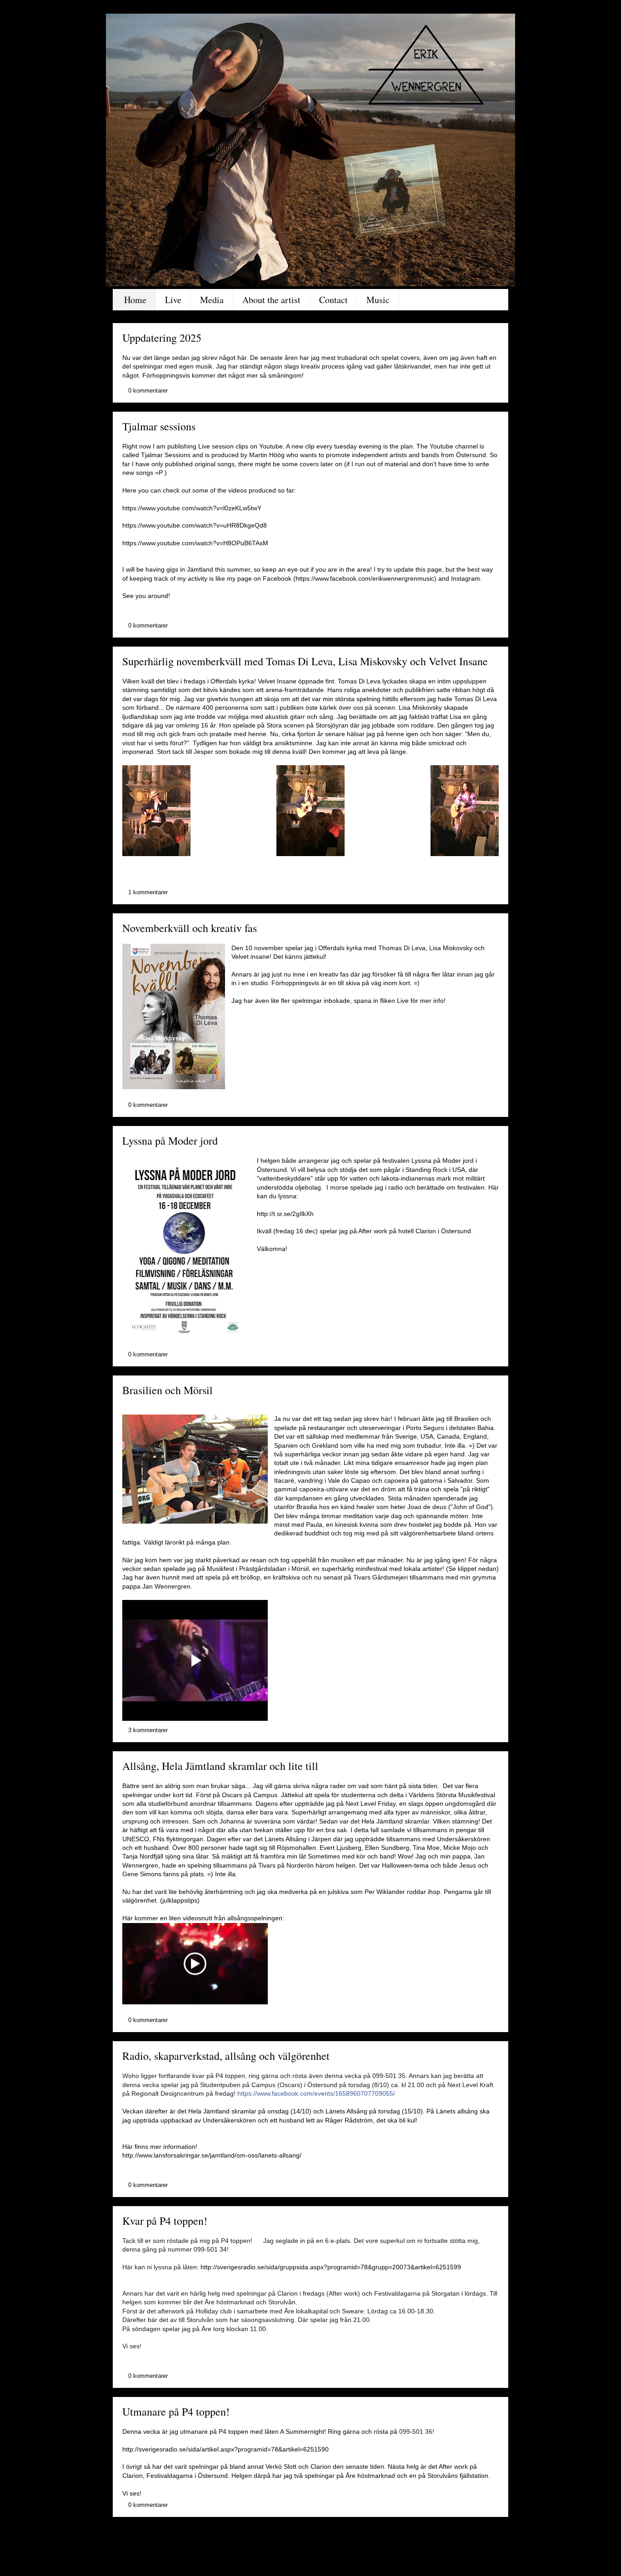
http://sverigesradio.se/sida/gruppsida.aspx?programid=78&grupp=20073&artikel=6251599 (331, 2267)
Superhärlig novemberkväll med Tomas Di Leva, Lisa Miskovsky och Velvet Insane (305, 661)
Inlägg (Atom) (185, 2549)
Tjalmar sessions (159, 426)
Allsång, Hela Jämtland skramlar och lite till (220, 1766)
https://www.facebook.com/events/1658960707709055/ (316, 2093)
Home (135, 300)
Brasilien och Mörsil (168, 1390)
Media (212, 300)
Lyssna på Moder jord (170, 1141)
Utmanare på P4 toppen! (176, 2412)
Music (378, 300)
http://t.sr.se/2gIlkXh (285, 1214)
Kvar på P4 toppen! (165, 2221)
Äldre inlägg (478, 2531)
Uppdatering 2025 (162, 338)
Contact (333, 300)
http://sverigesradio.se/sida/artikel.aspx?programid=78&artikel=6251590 (225, 2449)
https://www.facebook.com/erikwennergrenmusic (365, 578)
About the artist (271, 300)
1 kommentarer (148, 892)
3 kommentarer (148, 1730)
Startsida (289, 2531)
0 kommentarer (148, 391)
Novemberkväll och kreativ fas (190, 928)
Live (173, 300)
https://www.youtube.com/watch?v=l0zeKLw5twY (192, 508)
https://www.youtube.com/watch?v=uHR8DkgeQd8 (195, 525)
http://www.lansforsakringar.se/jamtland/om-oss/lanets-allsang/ (212, 2155)
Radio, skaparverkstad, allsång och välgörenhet (226, 2056)
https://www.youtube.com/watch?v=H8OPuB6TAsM (195, 543)
